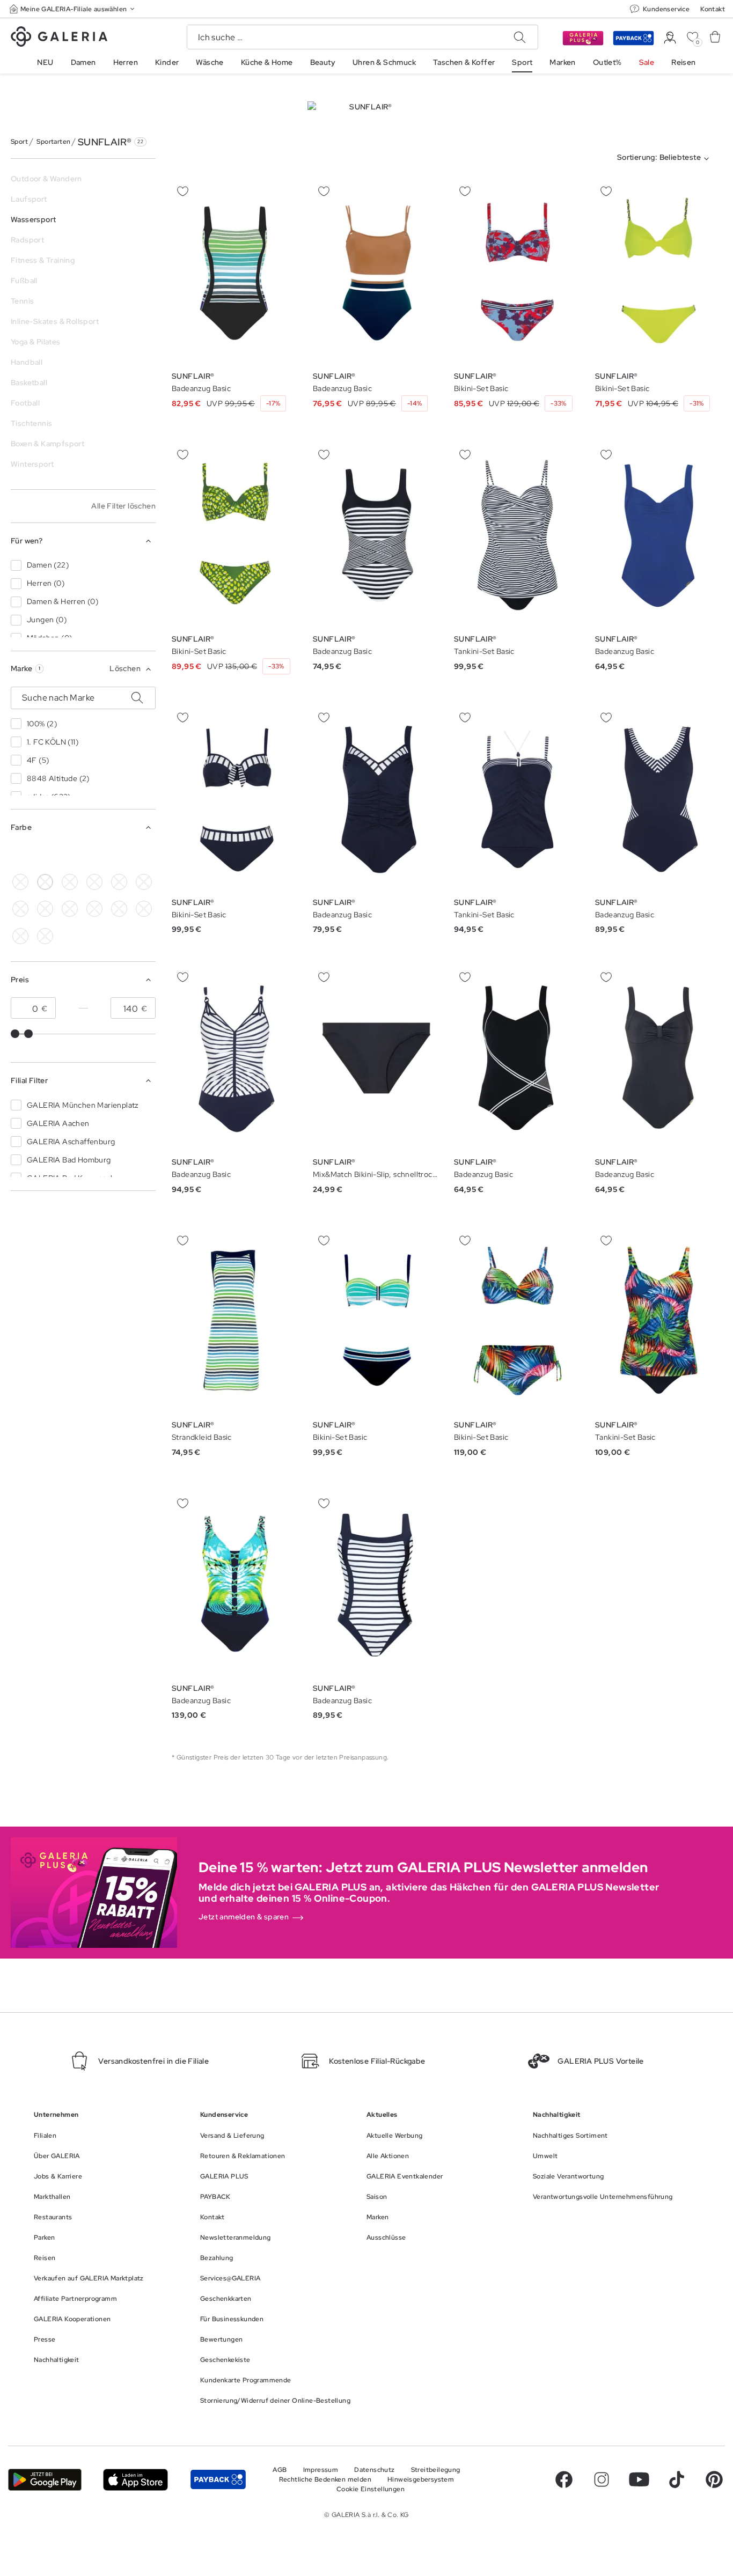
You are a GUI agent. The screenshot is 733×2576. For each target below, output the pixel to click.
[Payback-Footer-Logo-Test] (218, 2480)
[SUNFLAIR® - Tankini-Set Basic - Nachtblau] (518, 798)
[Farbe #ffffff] (45, 882)
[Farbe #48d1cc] (70, 855)
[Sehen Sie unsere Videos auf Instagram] (602, 2479)
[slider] (15, 1034)
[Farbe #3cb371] (45, 855)
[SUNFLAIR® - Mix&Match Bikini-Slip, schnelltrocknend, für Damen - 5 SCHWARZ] (376, 1058)
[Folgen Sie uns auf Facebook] (564, 2479)
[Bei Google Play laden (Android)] (45, 2480)
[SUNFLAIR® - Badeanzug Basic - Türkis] (235, 1584)
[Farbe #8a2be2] (119, 882)
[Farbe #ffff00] (119, 855)
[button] (73, 9)
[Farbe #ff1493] (20, 909)
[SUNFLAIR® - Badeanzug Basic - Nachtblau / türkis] (235, 272)
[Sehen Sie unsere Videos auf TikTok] (677, 2479)
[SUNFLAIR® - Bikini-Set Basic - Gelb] (659, 272)
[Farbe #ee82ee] (144, 882)
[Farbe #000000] (20, 855)
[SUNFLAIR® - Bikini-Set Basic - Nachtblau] (235, 798)
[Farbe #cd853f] (94, 882)
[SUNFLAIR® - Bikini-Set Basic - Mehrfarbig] (518, 1321)
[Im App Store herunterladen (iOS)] (135, 2480)
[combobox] (665, 159)
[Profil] (670, 38)
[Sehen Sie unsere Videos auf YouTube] (639, 2479)
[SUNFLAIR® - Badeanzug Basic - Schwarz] (376, 535)
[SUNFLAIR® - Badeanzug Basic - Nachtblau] (376, 798)
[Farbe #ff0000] (45, 909)
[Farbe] (144, 855)
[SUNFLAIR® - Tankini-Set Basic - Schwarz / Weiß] (518, 535)
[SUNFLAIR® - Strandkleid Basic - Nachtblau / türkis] (235, 1321)
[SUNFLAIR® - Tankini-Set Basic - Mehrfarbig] (659, 1321)
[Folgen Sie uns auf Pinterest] (714, 2479)
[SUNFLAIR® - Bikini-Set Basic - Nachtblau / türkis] (376, 1321)
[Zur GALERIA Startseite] (59, 38)
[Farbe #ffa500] (70, 909)
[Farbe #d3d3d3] (20, 882)
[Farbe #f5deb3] (70, 882)
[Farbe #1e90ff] (94, 855)
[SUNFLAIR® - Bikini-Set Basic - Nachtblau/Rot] (518, 272)
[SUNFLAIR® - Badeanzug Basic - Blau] (376, 272)
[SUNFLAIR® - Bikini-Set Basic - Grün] (235, 535)
